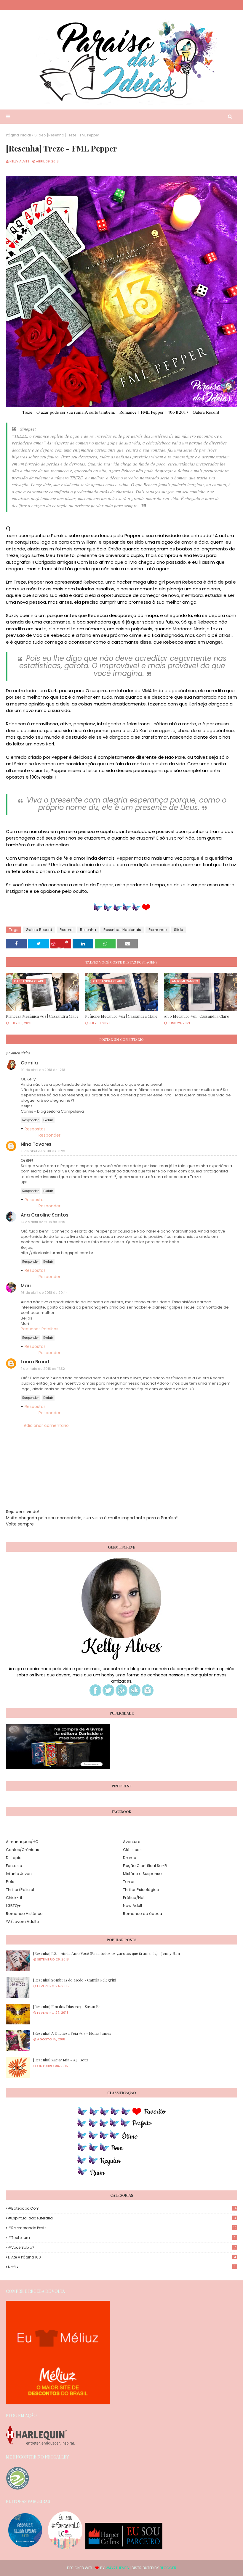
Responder (31, 1120)
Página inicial (18, 135)
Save (60, 947)
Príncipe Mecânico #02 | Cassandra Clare (121, 1016)
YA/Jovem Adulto (23, 1922)
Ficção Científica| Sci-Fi (145, 1866)
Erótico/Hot (134, 1898)
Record (66, 930)
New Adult (133, 1906)
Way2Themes (117, 2568)
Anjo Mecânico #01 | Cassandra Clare (196, 1016)
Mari (26, 1286)
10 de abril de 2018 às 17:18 (43, 1070)
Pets (10, 1882)
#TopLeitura (122, 2238)
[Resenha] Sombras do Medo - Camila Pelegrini (75, 1980)
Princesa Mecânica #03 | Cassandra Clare (42, 1016)
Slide (39, 135)
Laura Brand (35, 1362)
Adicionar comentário (46, 1425)
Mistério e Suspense (142, 1874)
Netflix (122, 2267)
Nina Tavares (36, 1144)
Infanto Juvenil (20, 1874)
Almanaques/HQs (23, 1842)
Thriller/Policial (20, 1890)
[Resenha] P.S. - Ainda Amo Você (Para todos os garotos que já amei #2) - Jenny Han (107, 1953)
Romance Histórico (24, 1914)
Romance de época (143, 1914)
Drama (130, 1858)
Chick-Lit (14, 1898)
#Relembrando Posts (122, 2228)
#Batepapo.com (122, 2208)
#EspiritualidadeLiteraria (122, 2218)
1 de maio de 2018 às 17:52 (43, 1369)
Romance (158, 930)
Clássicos (132, 1850)
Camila (29, 1063)
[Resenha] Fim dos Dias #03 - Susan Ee (67, 2006)
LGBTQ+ (13, 1906)
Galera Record (39, 930)
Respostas (35, 1129)
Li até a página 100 (122, 2257)
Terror (129, 1882)
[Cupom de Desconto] (58, 2403)
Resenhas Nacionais (122, 930)
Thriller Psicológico (141, 1890)
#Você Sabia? (122, 2247)
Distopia (14, 1858)
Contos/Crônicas (23, 1850)
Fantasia (14, 1866)
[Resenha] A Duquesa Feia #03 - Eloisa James (72, 2033)
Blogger (168, 2568)
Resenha (88, 930)
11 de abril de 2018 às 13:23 (43, 1151)
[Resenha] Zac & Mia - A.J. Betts (61, 2060)
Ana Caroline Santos (45, 1215)
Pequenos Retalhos (40, 1329)
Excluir (48, 1120)
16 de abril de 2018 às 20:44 (44, 1293)
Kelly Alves (19, 161)
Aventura (132, 1842)
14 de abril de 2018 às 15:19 (43, 1222)
